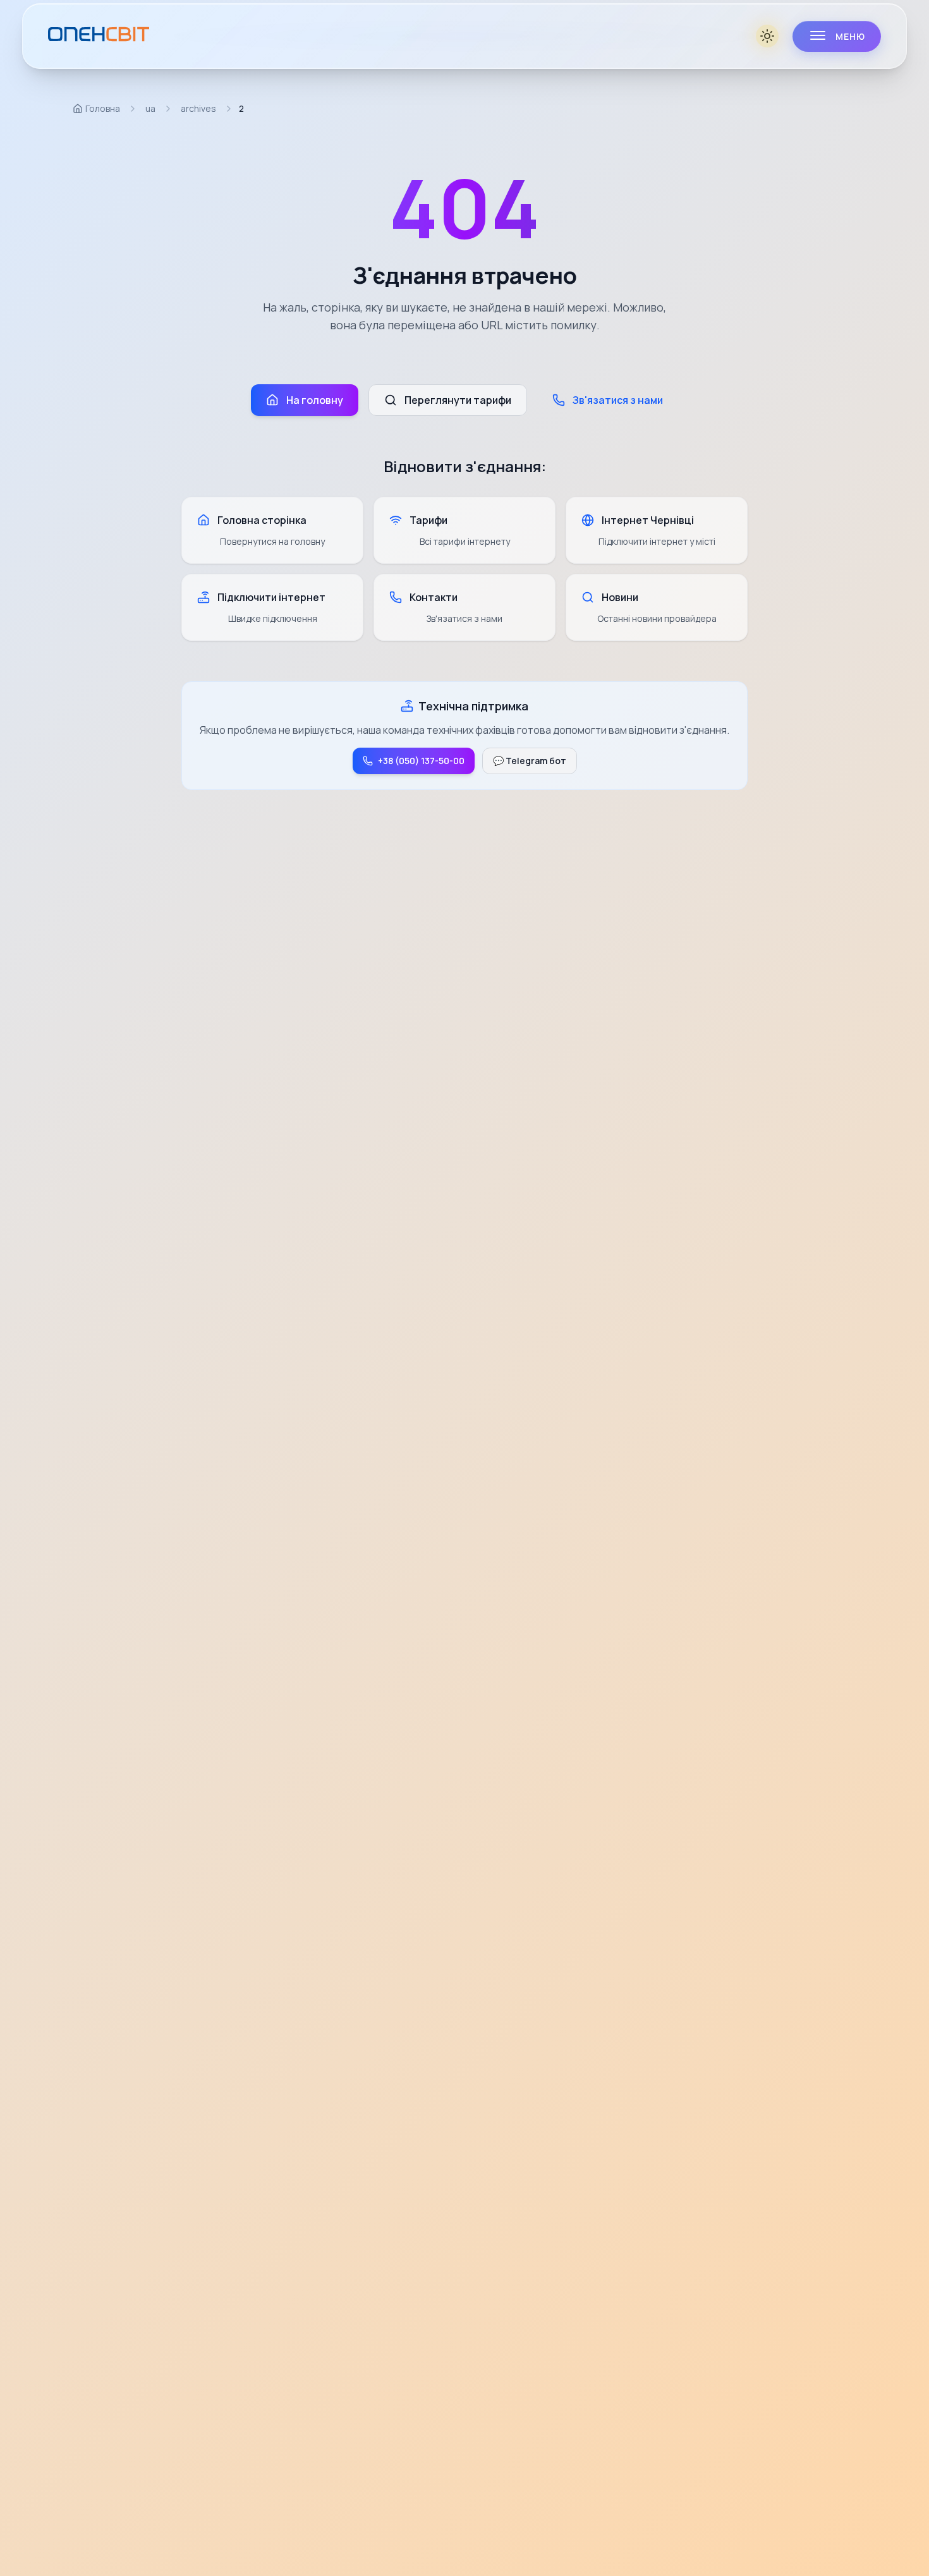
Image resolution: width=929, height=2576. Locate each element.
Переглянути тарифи (458, 400)
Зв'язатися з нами (618, 400)
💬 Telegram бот (530, 761)
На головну (315, 400)
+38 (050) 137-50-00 (421, 761)
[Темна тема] (768, 36)
